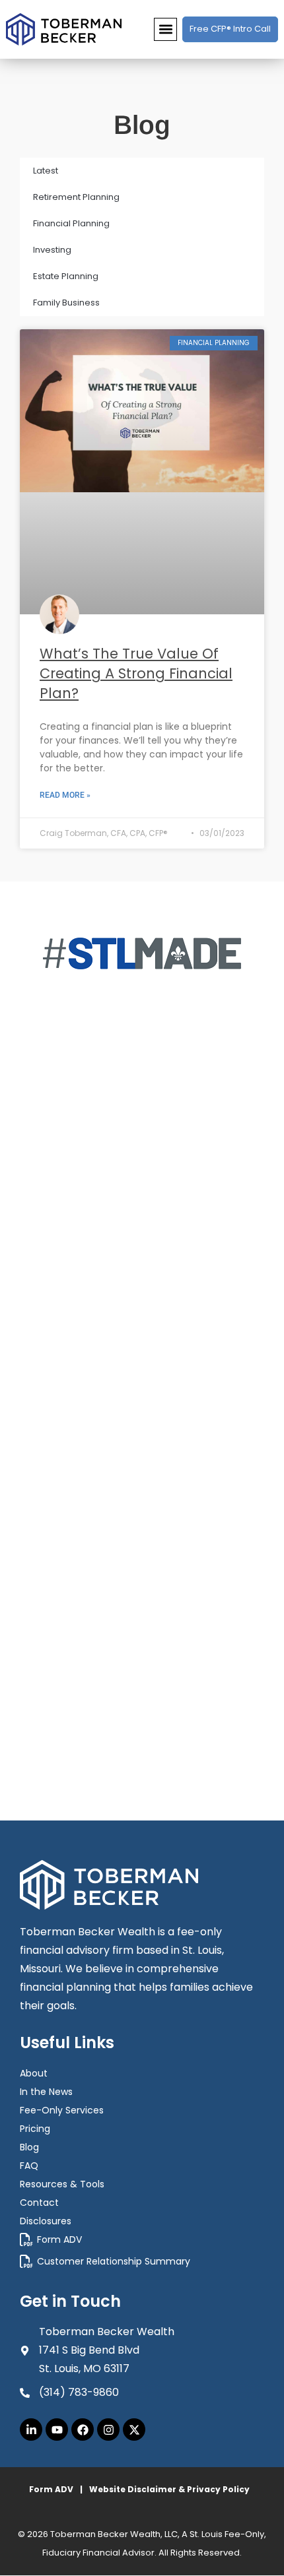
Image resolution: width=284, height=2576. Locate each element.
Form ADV (59, 2239)
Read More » (65, 795)
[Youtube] (57, 2430)
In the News (46, 2092)
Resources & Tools (62, 2184)
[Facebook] (83, 2430)
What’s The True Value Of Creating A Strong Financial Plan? (136, 673)
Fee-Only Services (62, 2110)
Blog (29, 2147)
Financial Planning (71, 223)
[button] (165, 29)
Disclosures (46, 2221)
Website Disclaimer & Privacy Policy (169, 2489)
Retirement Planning (76, 197)
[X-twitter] (134, 2430)
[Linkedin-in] (31, 2430)
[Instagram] (108, 2430)
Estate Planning (66, 276)
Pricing (35, 2129)
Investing (52, 250)
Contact (39, 2203)
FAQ (29, 2166)
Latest (46, 171)
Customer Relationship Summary (114, 2261)
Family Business (66, 303)
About (34, 2073)
